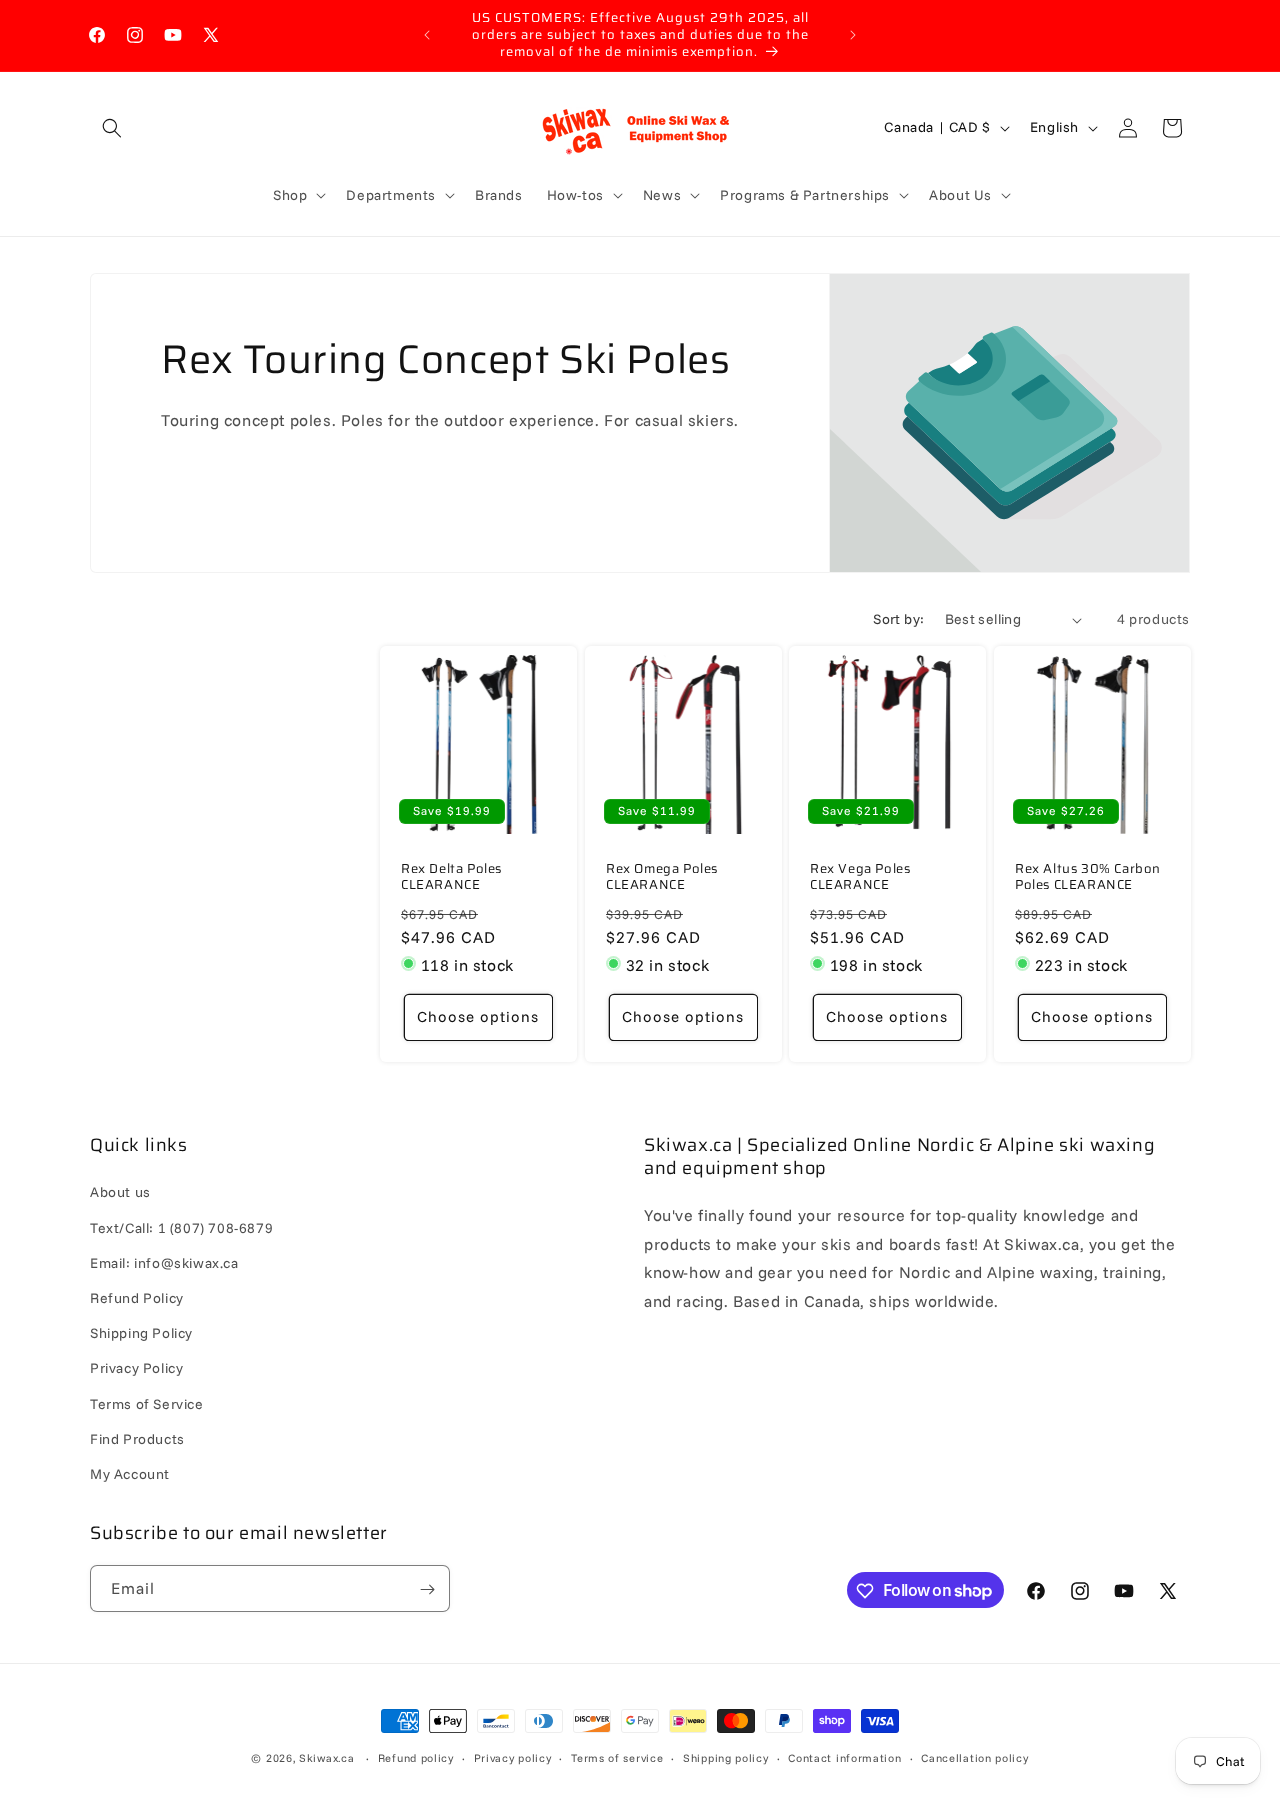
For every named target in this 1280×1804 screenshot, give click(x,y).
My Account (130, 1474)
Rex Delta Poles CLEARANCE (451, 878)
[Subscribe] (427, 1589)
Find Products (137, 1439)
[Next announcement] (853, 35)
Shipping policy (726, 1757)
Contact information (844, 1757)
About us (120, 1193)
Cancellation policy (974, 1757)
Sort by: (898, 619)
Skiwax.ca (326, 1758)
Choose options (478, 1017)
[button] (112, 128)
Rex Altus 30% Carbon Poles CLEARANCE (1088, 878)
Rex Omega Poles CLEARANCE (662, 878)
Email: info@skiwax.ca (164, 1263)
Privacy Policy (136, 1368)
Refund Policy (137, 1298)
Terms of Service (147, 1404)
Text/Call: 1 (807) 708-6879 (181, 1228)
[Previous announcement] (427, 35)
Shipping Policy (141, 1333)
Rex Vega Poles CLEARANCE (860, 878)
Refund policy (416, 1757)
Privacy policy (513, 1757)
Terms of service (617, 1757)
